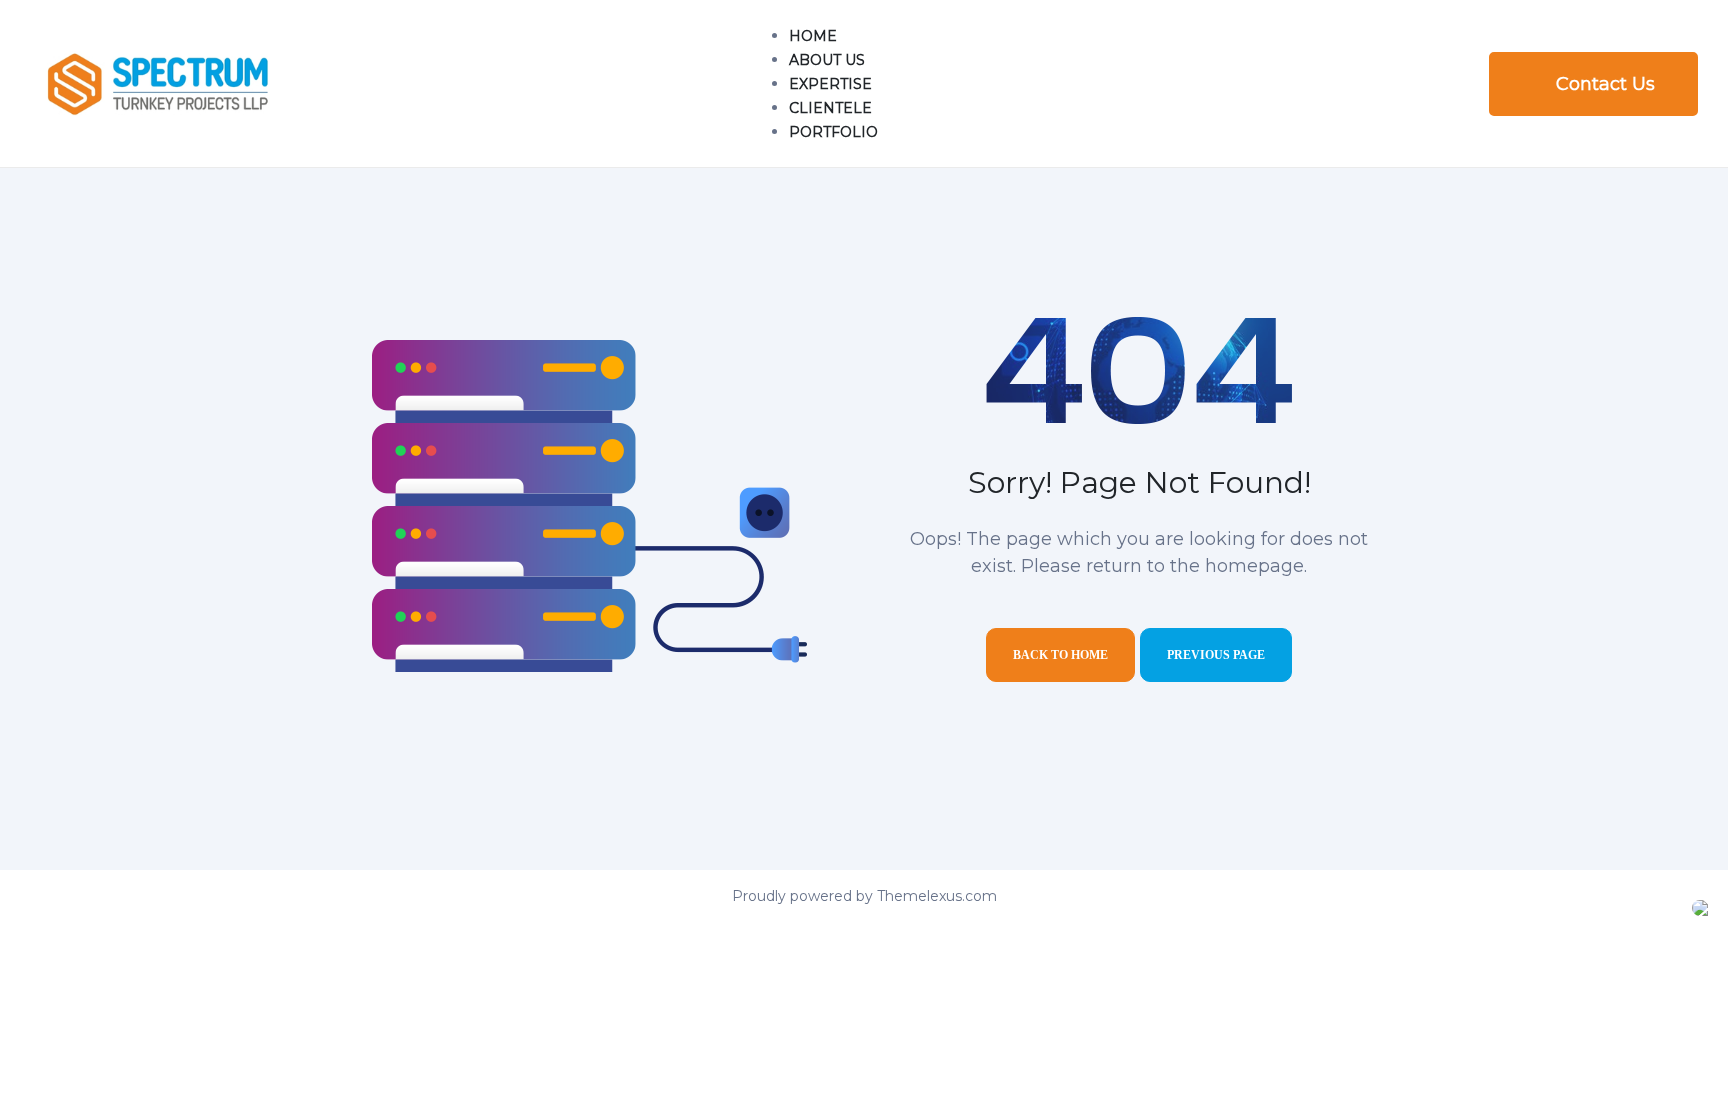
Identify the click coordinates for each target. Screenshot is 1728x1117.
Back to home (1060, 655)
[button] (1593, 84)
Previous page (1216, 655)
